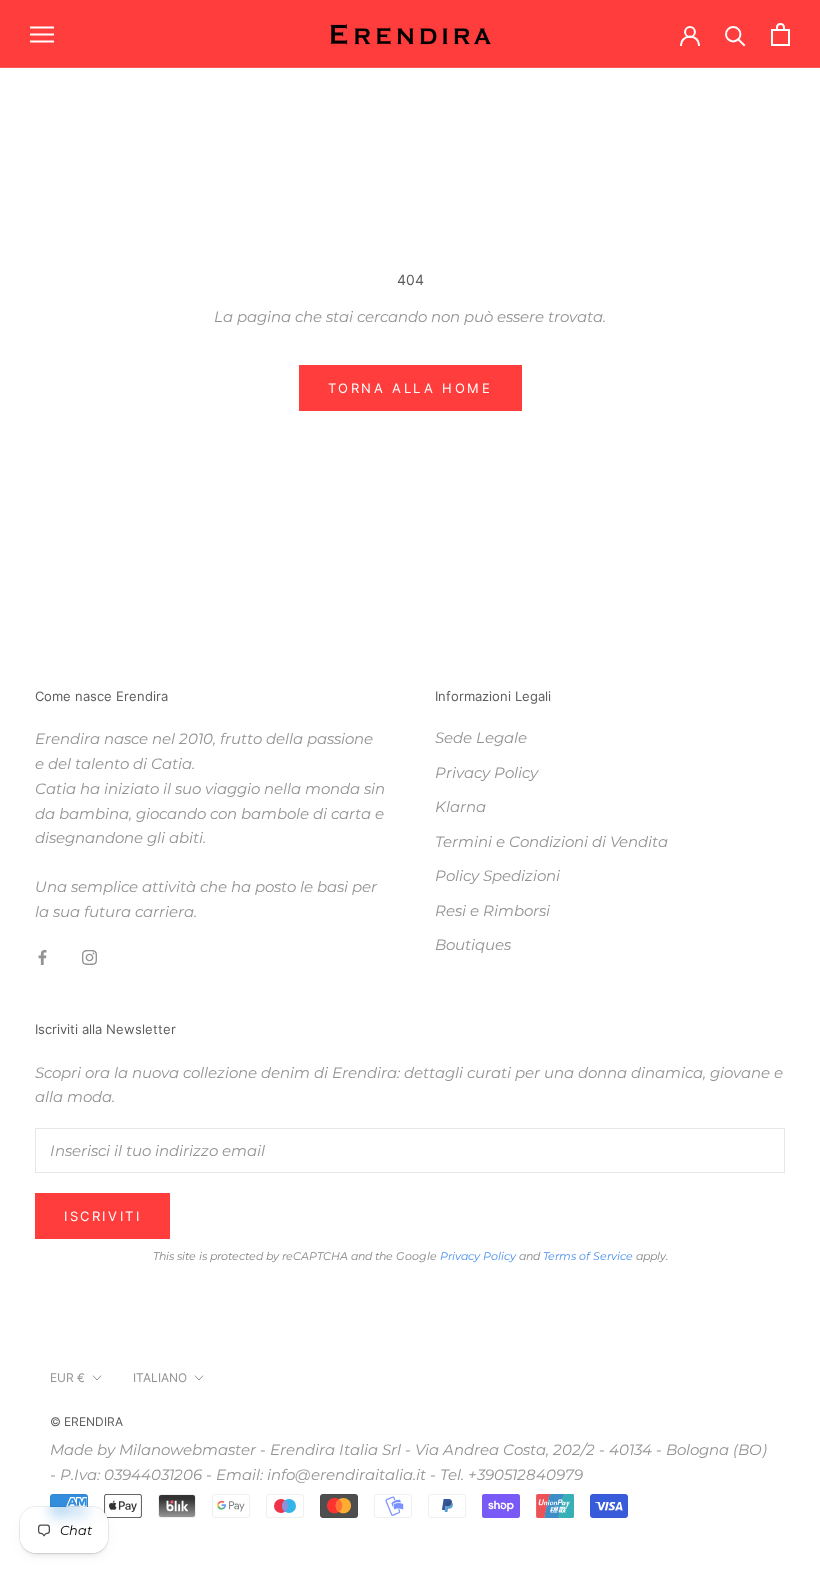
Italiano (160, 1377)
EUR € (67, 1377)
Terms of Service (588, 1256)
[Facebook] (42, 957)
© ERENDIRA (86, 1421)
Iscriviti (102, 1216)
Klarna (460, 806)
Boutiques (473, 944)
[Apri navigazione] (42, 34)
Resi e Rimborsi (492, 910)
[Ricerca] (735, 34)
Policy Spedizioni (497, 875)
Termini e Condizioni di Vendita (551, 841)
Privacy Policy (486, 772)
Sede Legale (481, 737)
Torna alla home (410, 388)
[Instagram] (89, 957)
